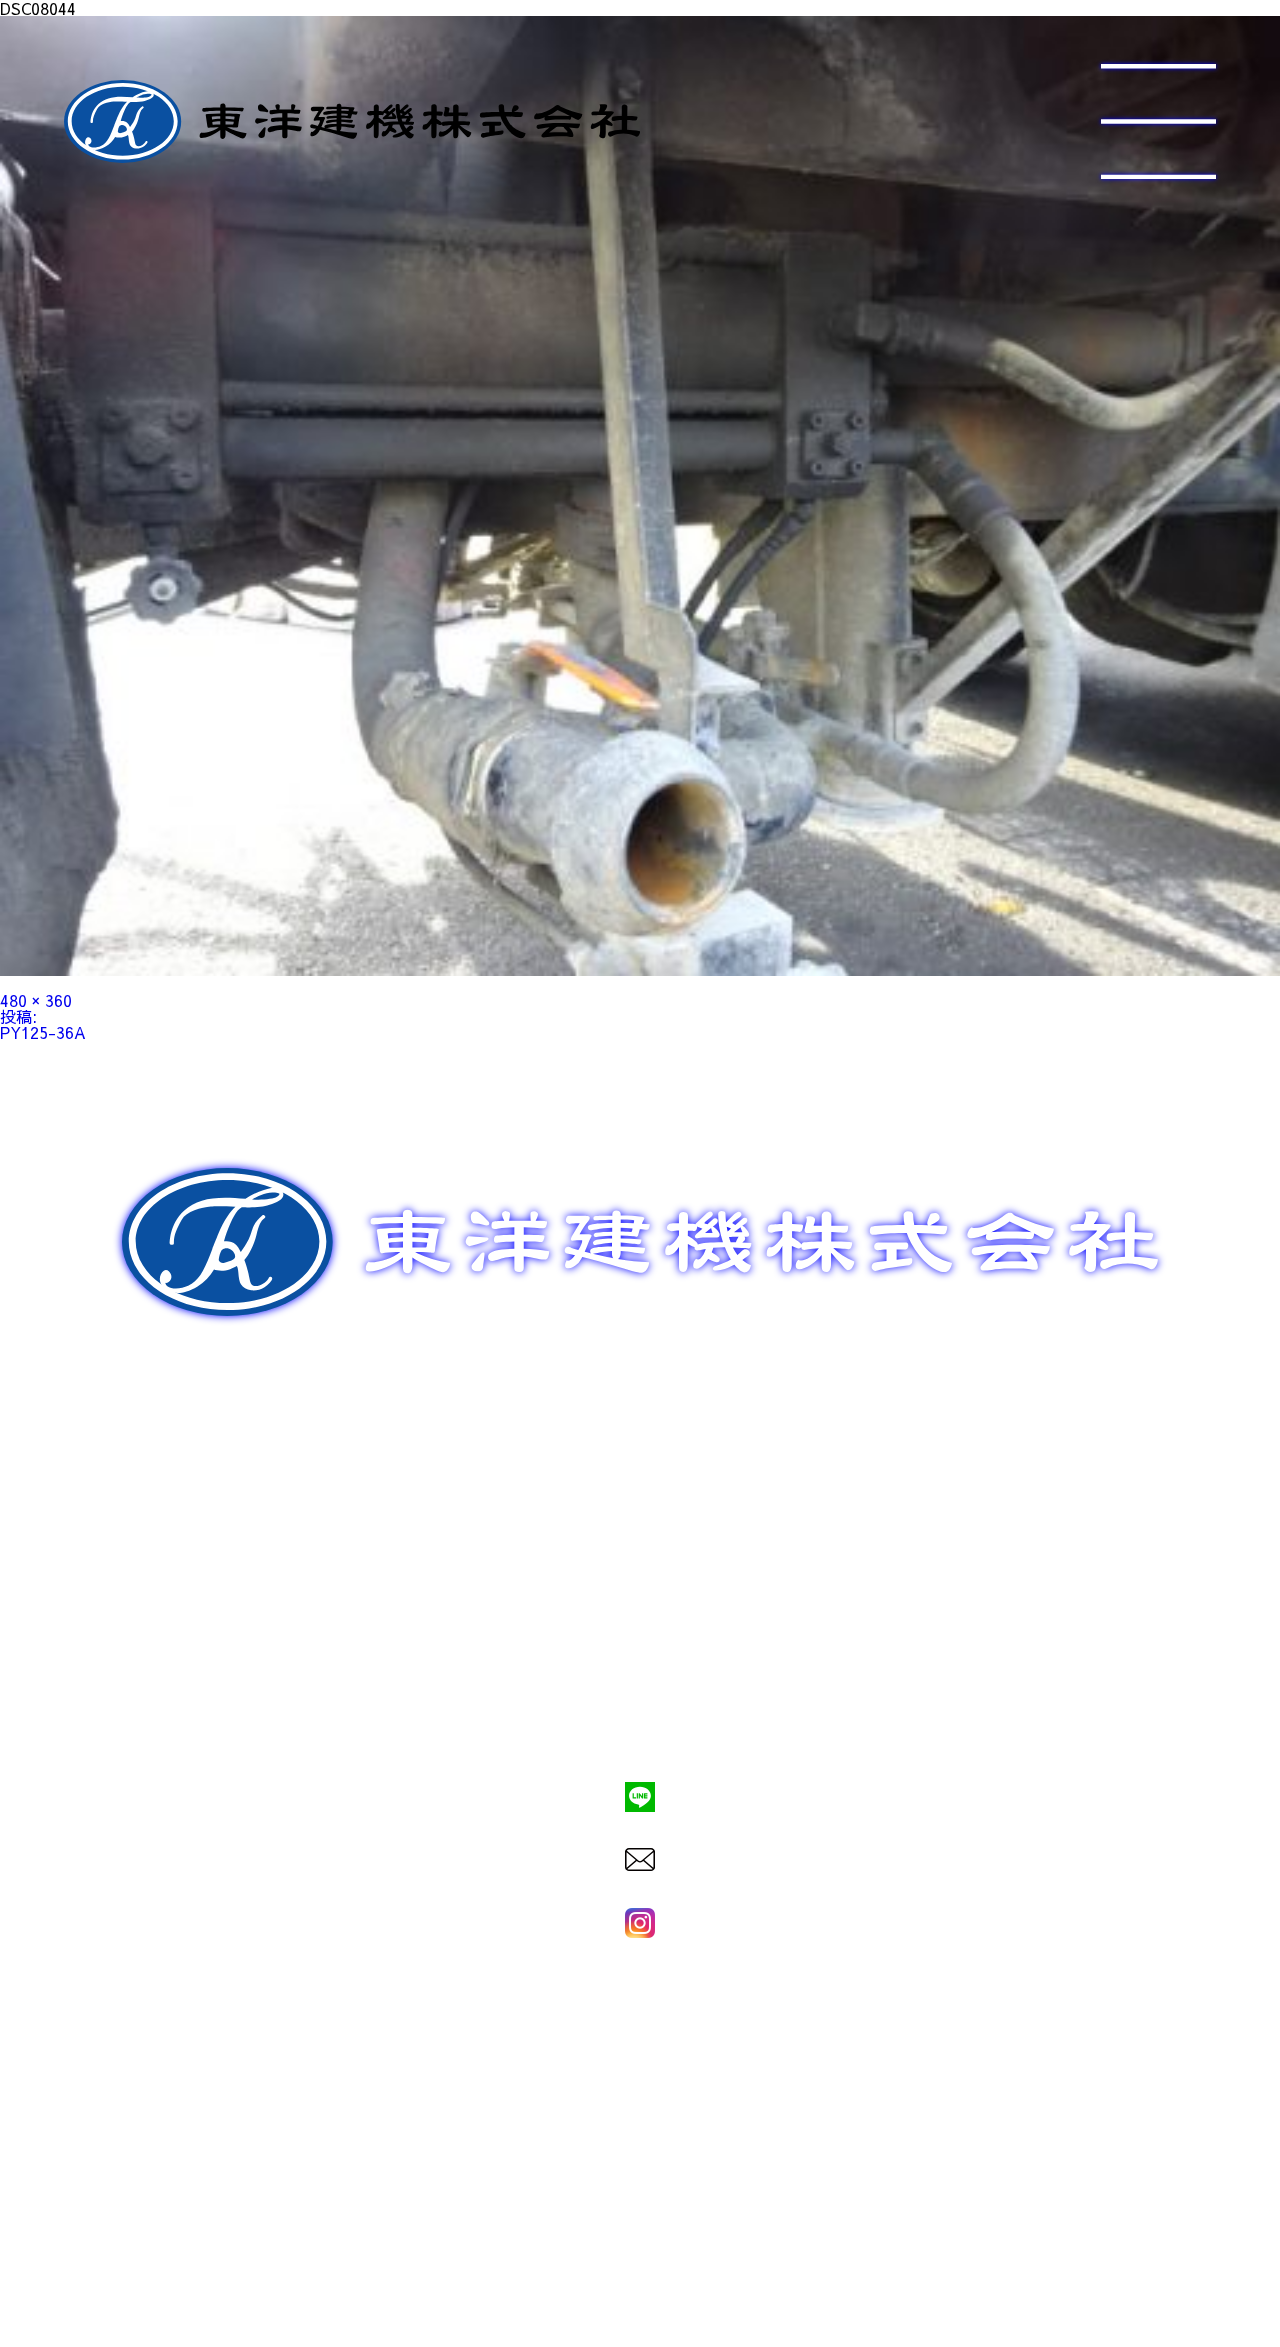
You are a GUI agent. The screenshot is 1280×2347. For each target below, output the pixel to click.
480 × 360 (36, 1000)
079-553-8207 (640, 1728)
